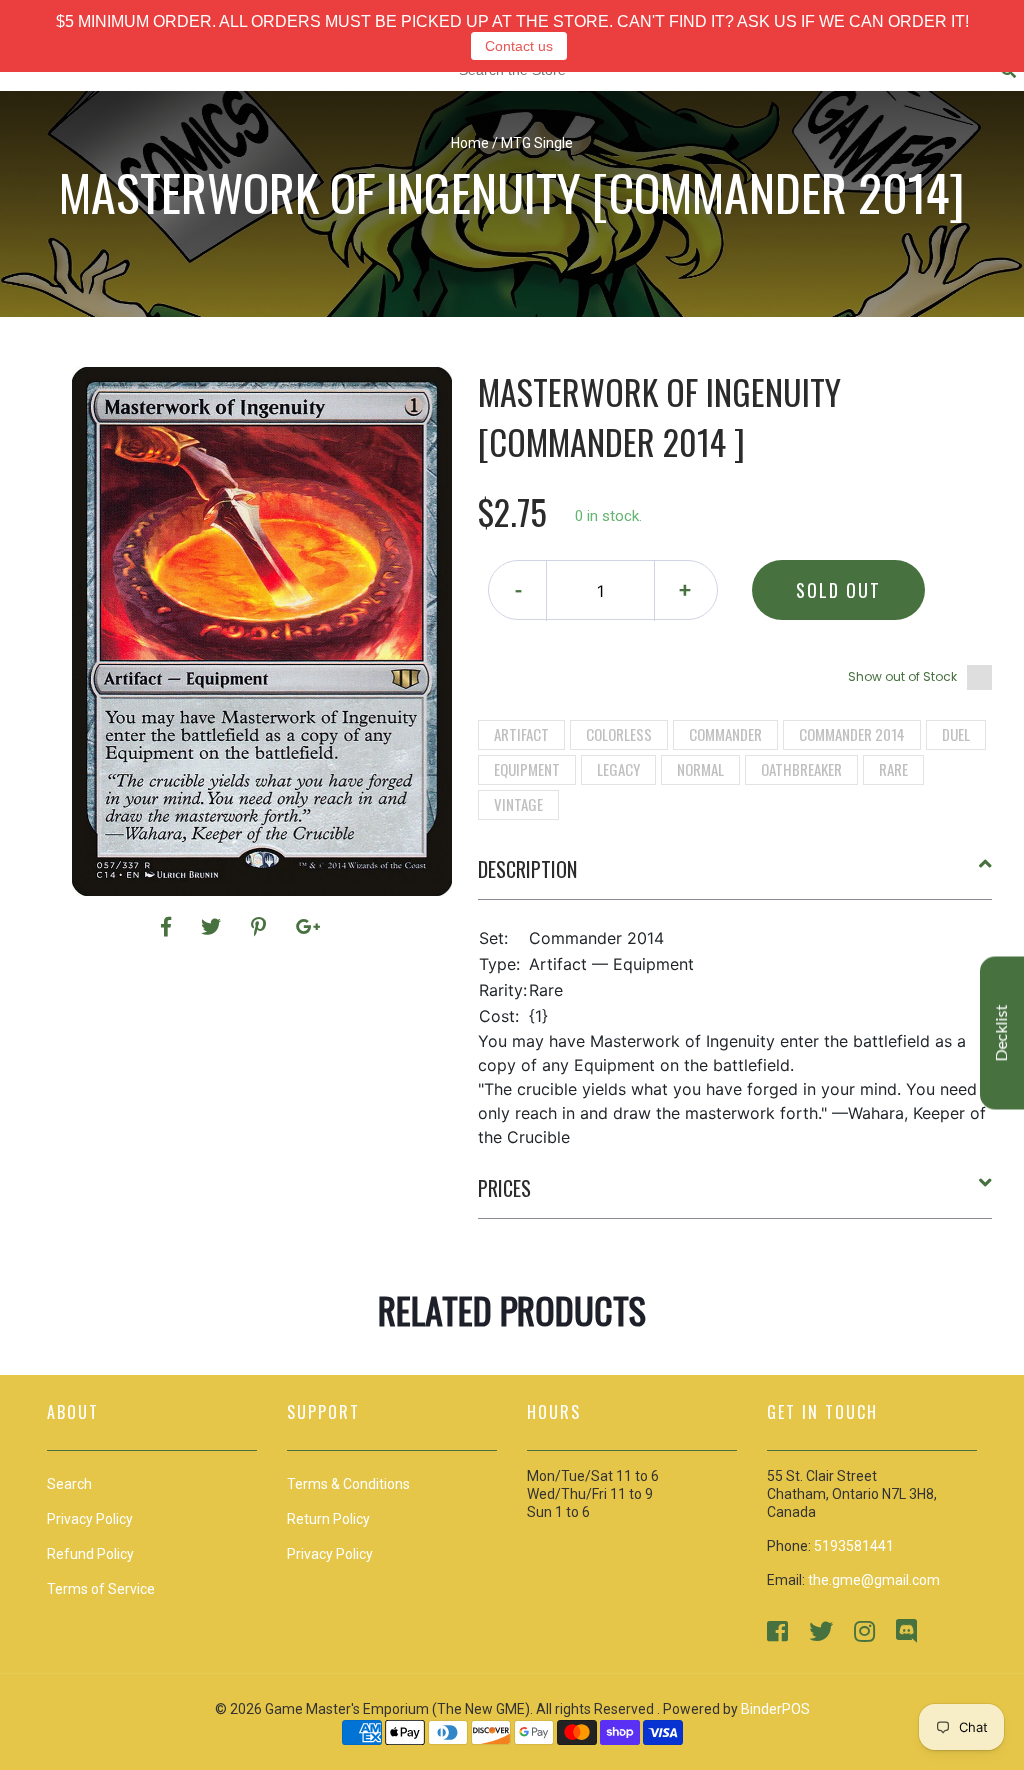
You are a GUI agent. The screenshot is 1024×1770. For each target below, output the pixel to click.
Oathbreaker (801, 769)
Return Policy (328, 1519)
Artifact (521, 734)
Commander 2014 (852, 734)
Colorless (619, 734)
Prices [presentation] (504, 1188)
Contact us (519, 46)
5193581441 (854, 1546)
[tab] (735, 877)
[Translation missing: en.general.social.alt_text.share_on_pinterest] (261, 927)
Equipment (527, 769)
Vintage (518, 804)
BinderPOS (775, 1709)
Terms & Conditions (348, 1484)
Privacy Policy (330, 1554)
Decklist (1002, 1033)
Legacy (618, 769)
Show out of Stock (902, 676)
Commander (725, 734)
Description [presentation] (527, 869)
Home (470, 143)
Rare (893, 769)
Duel (956, 734)
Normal (700, 769)
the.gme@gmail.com (874, 1580)
